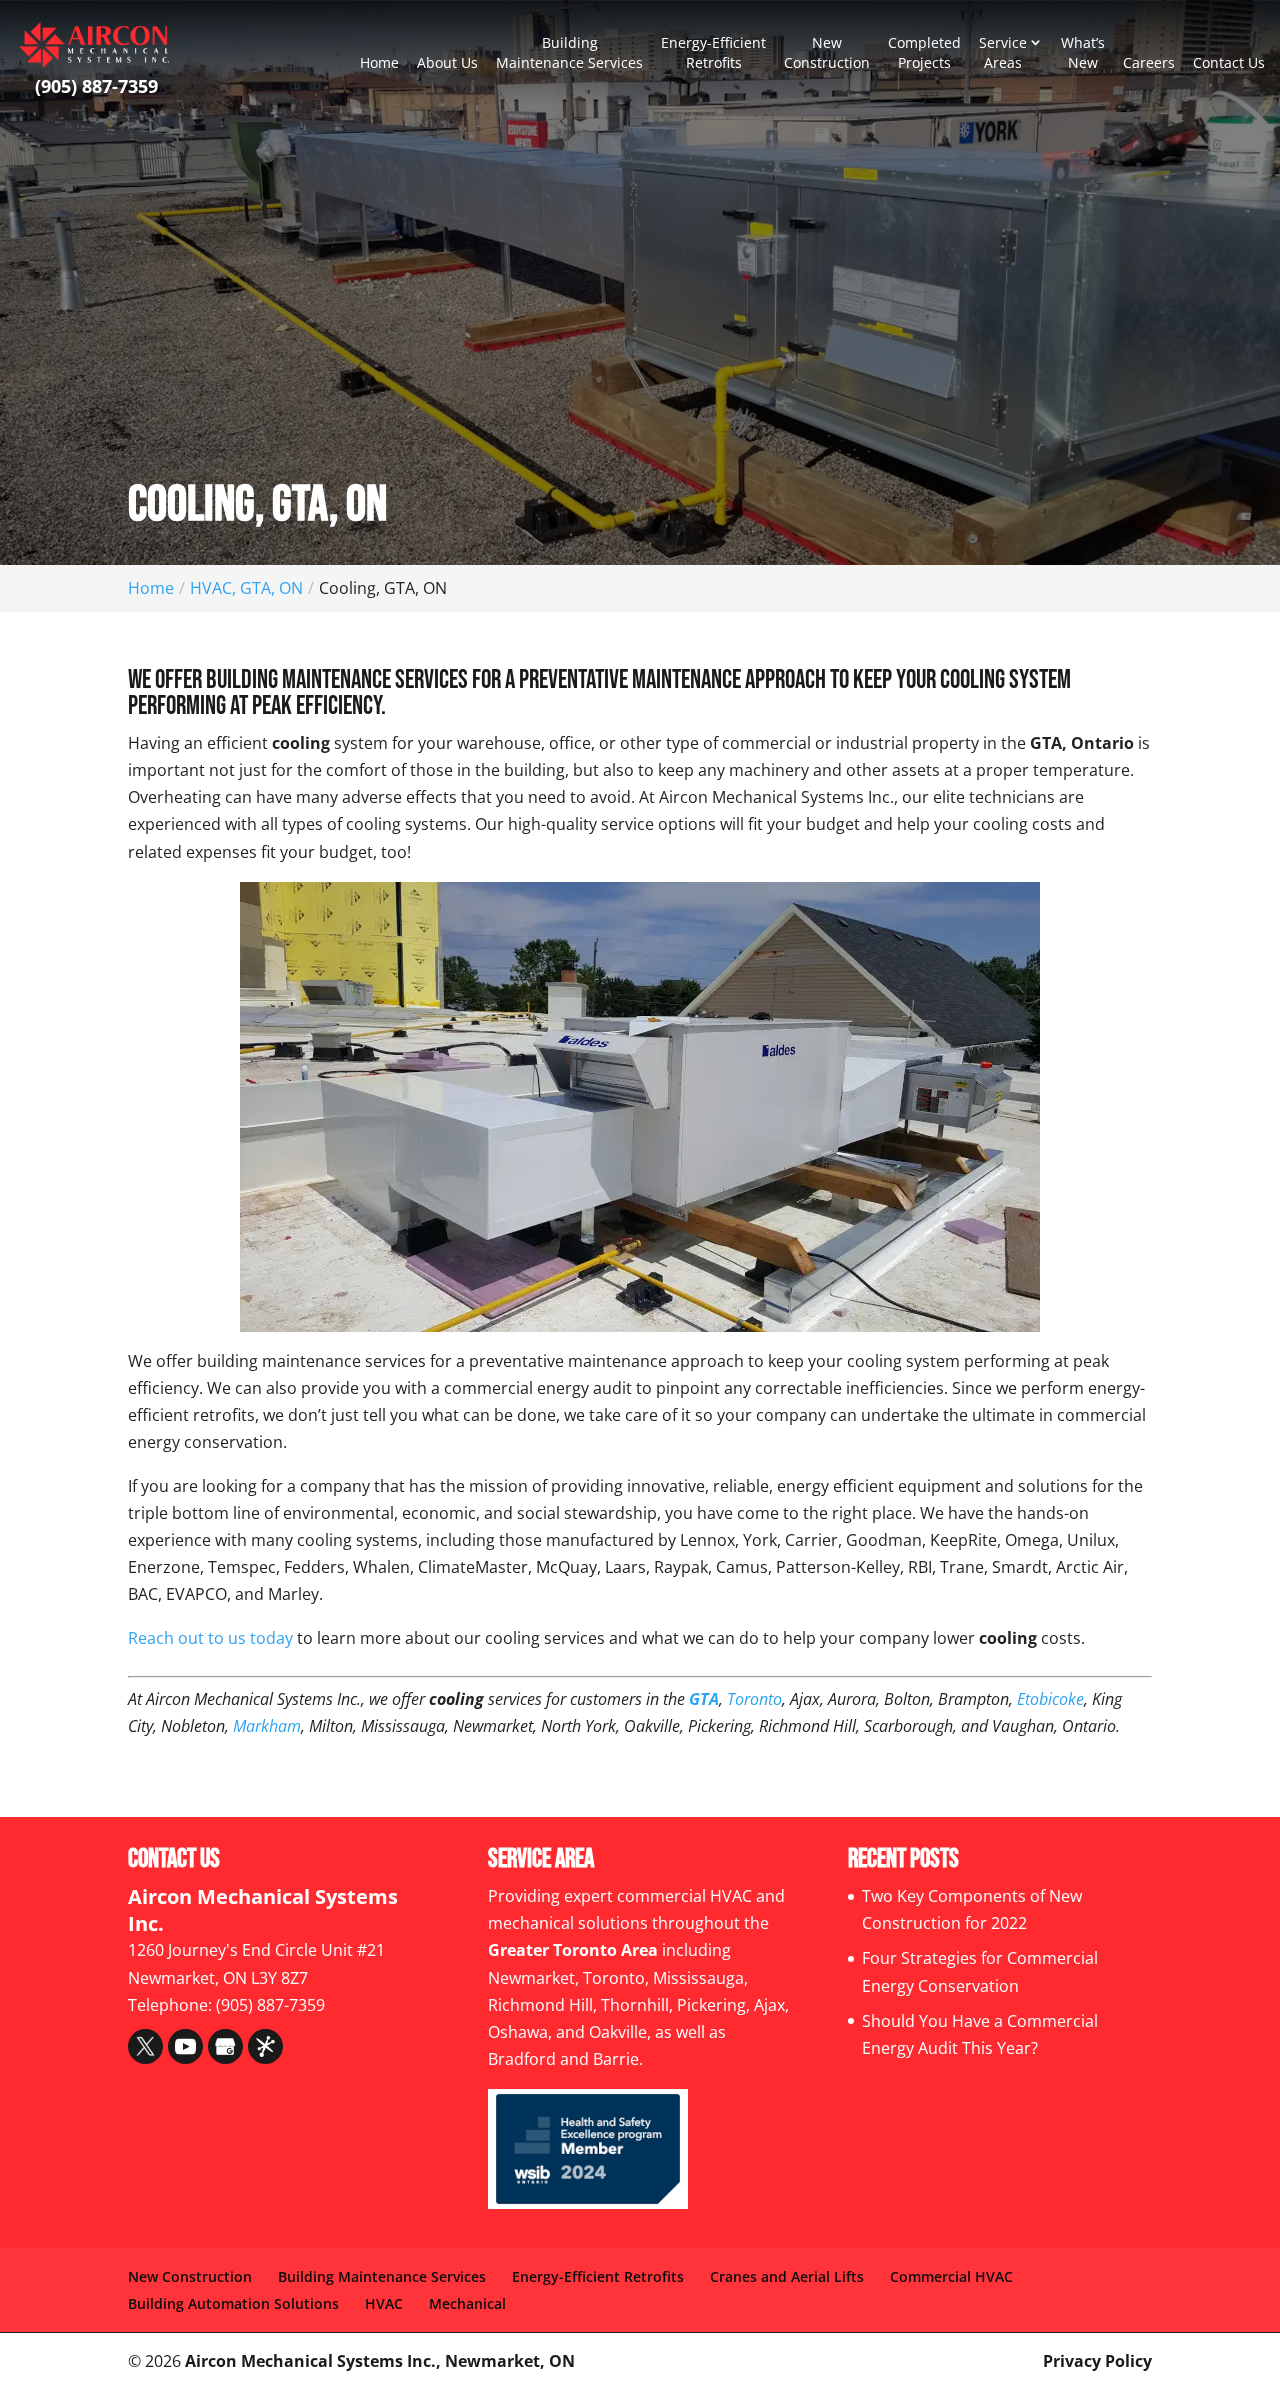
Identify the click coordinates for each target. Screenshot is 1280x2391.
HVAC (384, 2303)
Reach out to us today (210, 1638)
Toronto (754, 1699)
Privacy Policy (1097, 2361)
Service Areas (1003, 52)
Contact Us (1229, 62)
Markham (267, 1726)
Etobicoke (1050, 1699)
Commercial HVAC (951, 2276)
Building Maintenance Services (569, 52)
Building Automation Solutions (233, 2303)
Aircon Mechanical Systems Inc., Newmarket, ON (380, 2361)
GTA (704, 1699)
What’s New (1083, 52)
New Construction (827, 52)
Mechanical (467, 2303)
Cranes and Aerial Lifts (787, 2276)
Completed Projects (924, 52)
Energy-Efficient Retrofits (713, 52)
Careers (1149, 62)
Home (379, 62)
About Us (447, 62)
